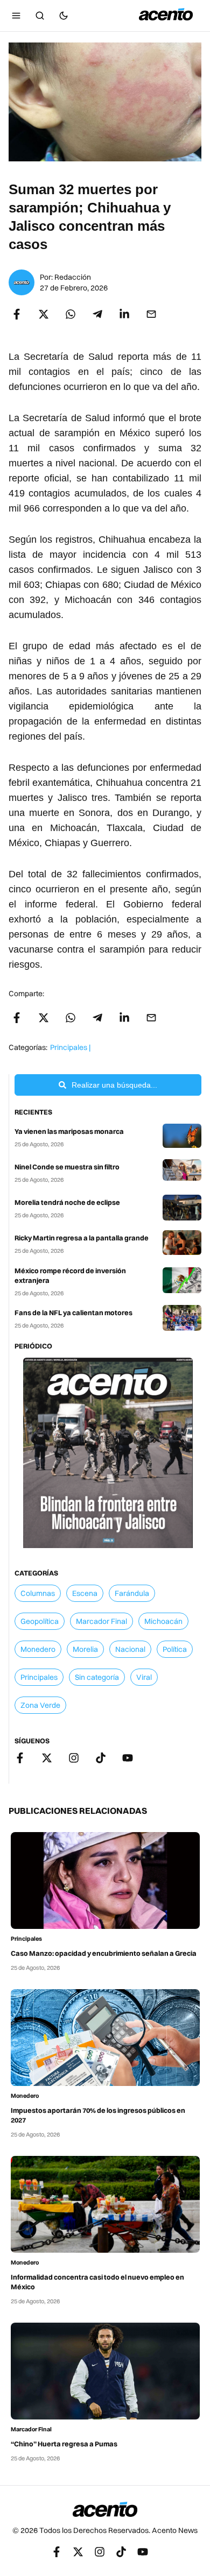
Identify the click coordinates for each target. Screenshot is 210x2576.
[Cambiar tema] (64, 16)
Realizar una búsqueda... (114, 1085)
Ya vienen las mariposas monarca (69, 1131)
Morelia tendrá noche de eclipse (67, 1202)
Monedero (25, 2096)
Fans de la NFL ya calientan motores (73, 1312)
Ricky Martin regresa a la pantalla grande (82, 1238)
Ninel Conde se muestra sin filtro (67, 1167)
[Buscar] (40, 16)
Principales (26, 1939)
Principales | (70, 1047)
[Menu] (16, 16)
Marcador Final (31, 2429)
